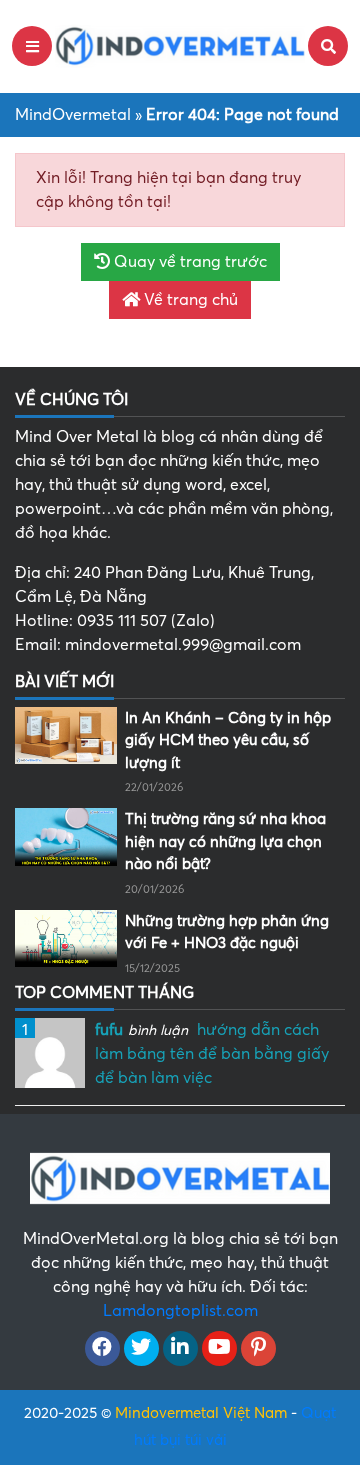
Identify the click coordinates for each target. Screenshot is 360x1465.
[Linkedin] (180, 1349)
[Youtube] (219, 1349)
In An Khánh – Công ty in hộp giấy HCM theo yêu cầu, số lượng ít (228, 740)
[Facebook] (102, 1349)
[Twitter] (141, 1349)
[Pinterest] (258, 1349)
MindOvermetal (73, 115)
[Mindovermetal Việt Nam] (180, 45)
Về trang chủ (189, 300)
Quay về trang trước (188, 262)
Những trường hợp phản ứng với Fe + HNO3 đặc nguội (227, 932)
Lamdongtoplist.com (180, 1311)
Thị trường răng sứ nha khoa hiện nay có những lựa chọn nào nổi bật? (225, 841)
